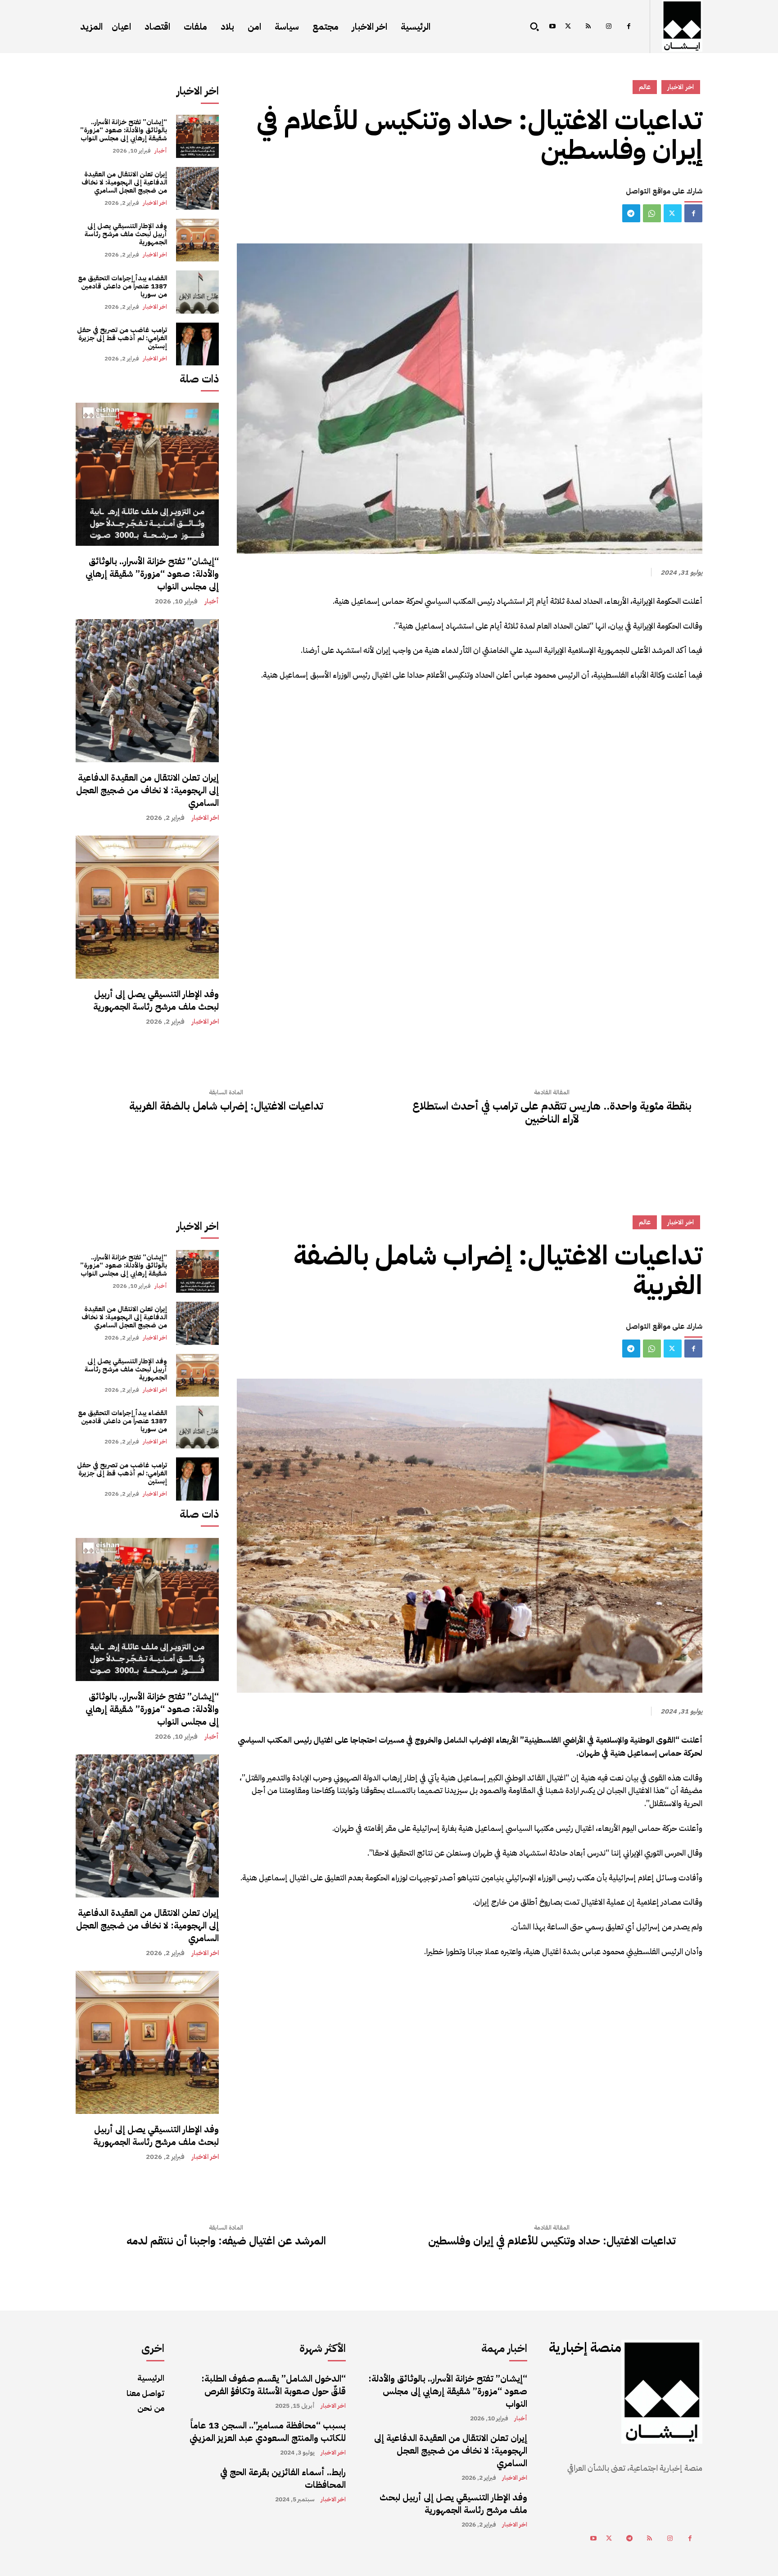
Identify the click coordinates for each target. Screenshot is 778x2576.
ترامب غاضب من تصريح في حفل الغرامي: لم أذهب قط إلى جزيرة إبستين (122, 338)
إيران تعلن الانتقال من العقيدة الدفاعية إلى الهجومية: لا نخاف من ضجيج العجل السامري (124, 182)
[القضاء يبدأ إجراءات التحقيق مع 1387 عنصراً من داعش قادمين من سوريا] (197, 292)
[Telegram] (631, 213)
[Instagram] (608, 27)
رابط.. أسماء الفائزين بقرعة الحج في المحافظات (283, 2478)
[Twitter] (568, 27)
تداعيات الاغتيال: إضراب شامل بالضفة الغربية (226, 1106)
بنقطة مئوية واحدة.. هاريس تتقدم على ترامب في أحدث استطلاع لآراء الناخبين (552, 1113)
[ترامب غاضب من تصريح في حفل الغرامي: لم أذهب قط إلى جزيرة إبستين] (197, 344)
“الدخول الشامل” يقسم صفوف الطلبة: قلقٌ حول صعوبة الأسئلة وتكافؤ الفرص (274, 2385)
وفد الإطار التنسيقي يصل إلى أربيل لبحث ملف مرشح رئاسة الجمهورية (126, 234)
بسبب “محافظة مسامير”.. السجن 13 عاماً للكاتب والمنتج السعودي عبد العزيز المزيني (268, 2432)
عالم (645, 87)
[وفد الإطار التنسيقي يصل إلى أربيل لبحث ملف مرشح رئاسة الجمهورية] (197, 240)
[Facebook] (629, 27)
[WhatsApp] (652, 213)
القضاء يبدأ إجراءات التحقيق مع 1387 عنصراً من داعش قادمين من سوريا (122, 286)
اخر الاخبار (155, 203)
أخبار (161, 151)
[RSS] (588, 27)
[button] (534, 27)
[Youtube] (552, 27)
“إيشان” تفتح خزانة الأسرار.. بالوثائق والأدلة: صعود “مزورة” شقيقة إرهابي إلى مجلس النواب (124, 130)
